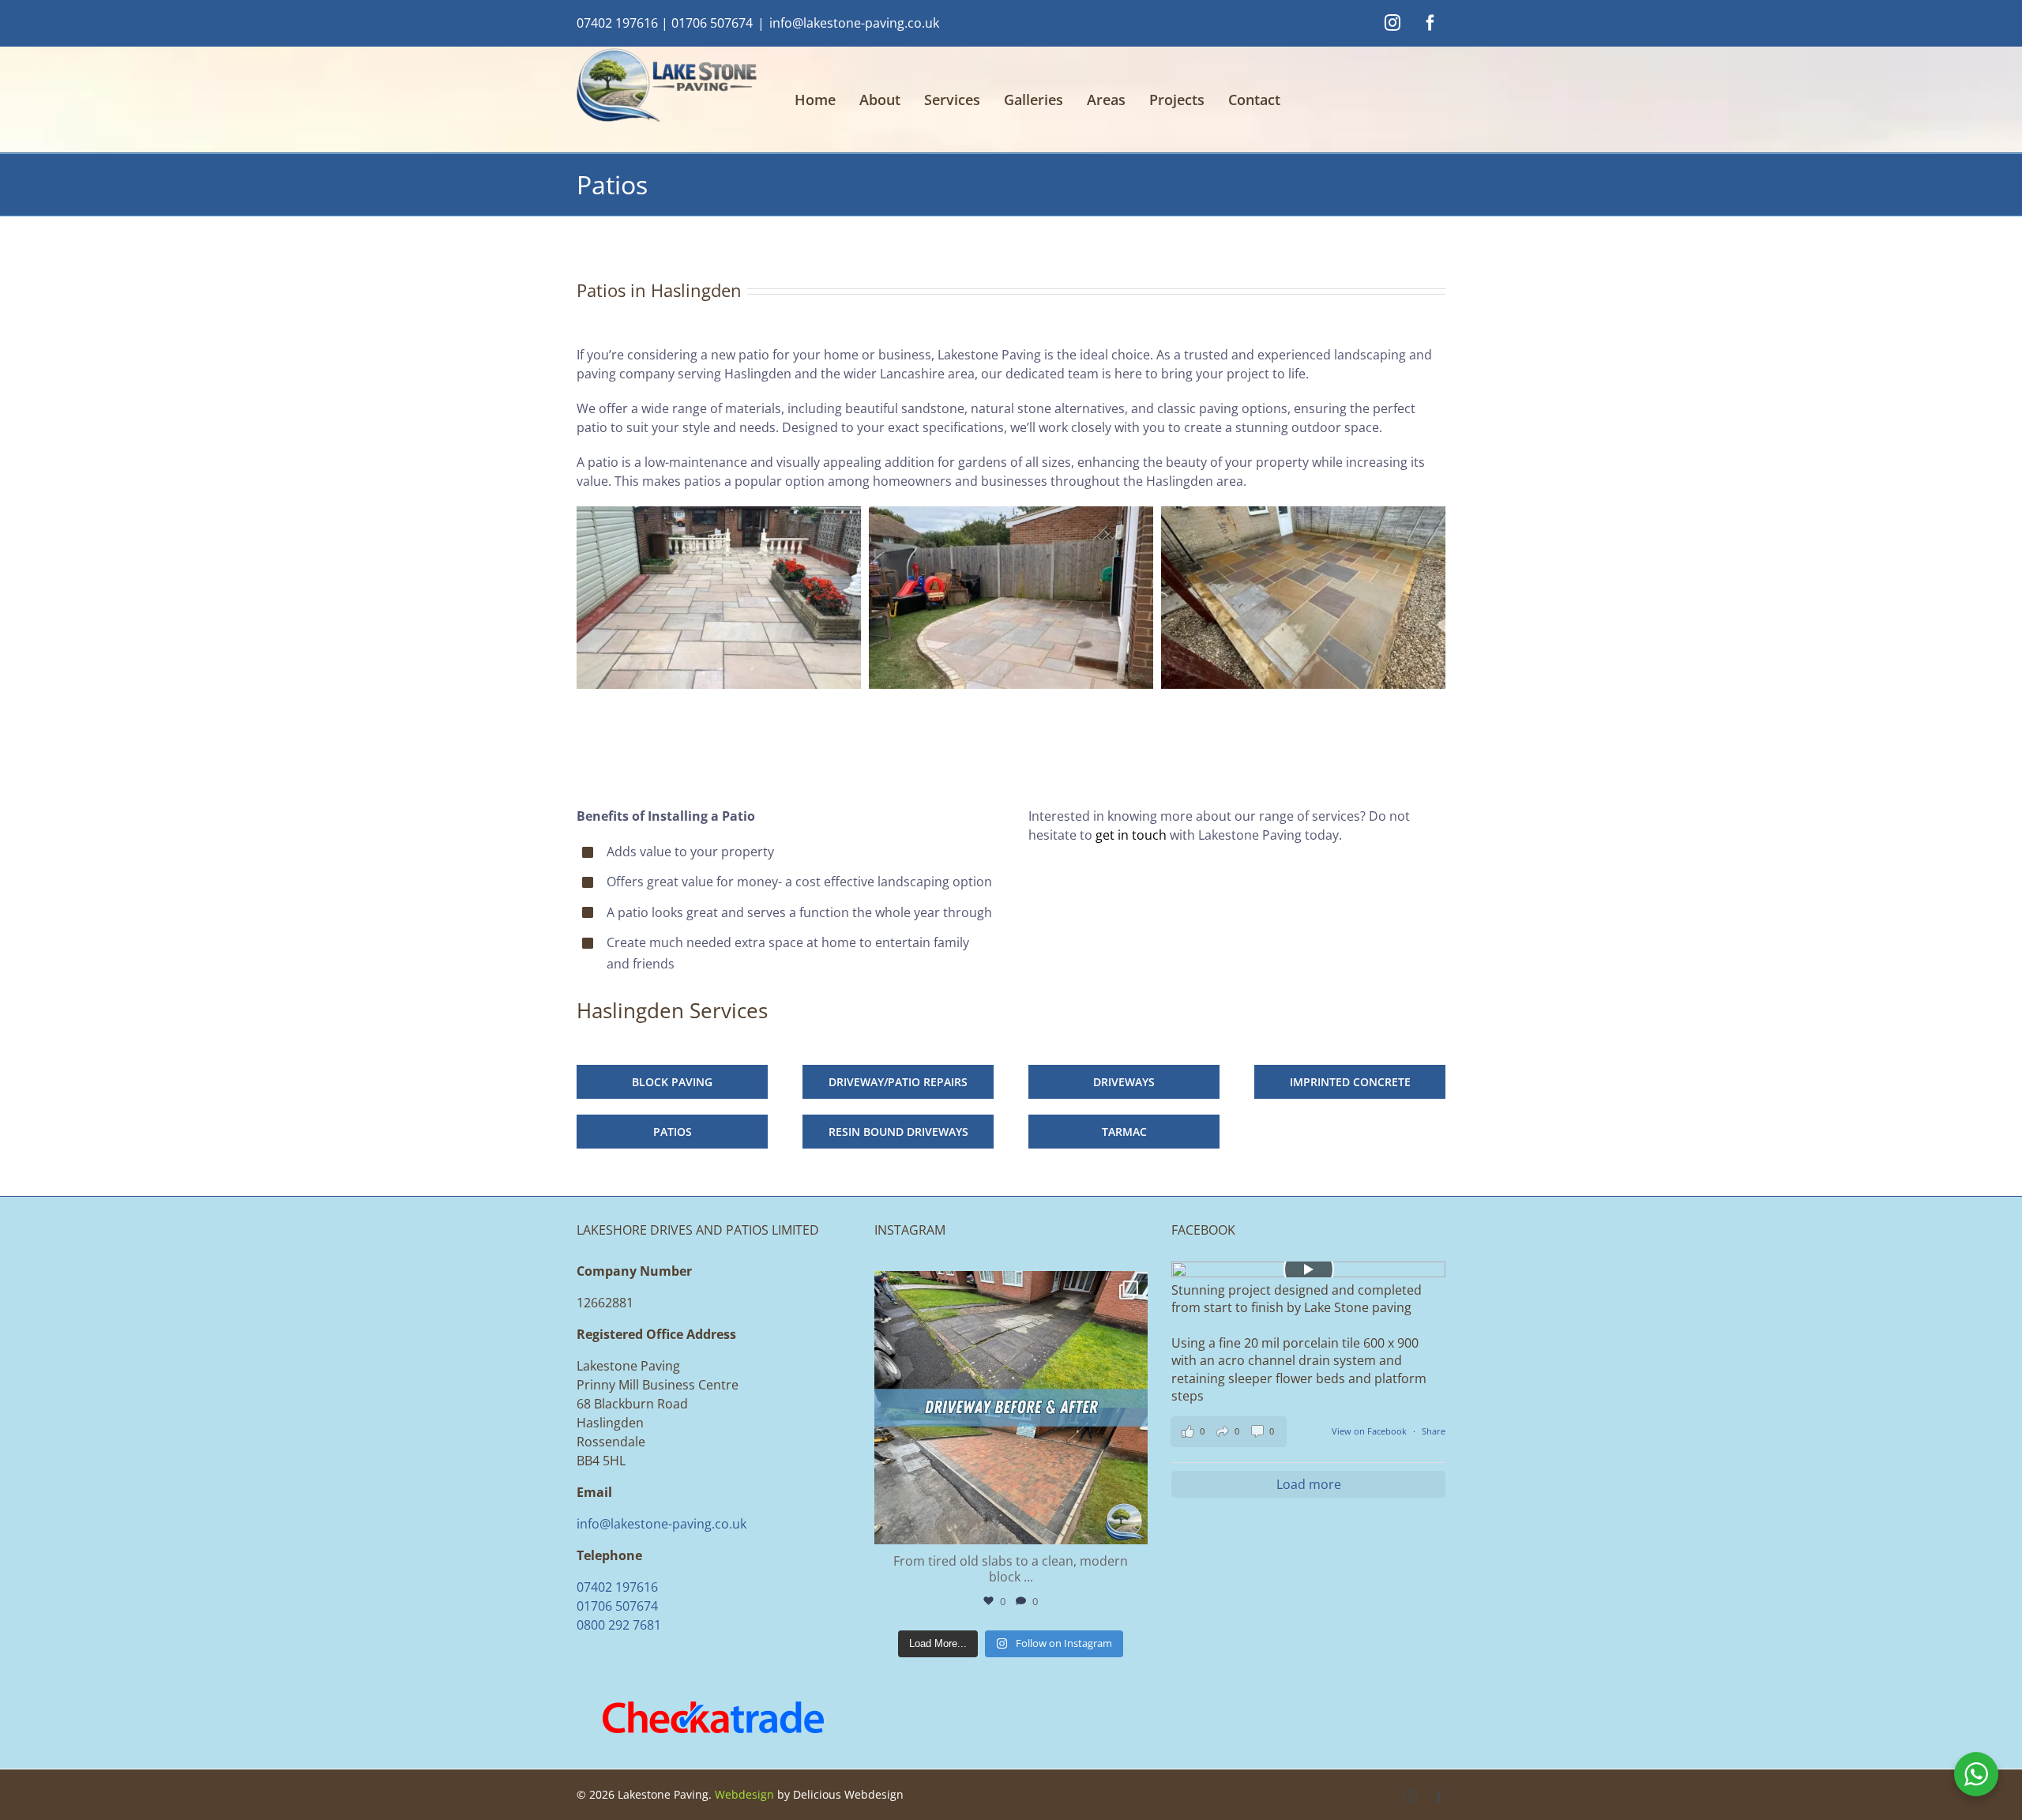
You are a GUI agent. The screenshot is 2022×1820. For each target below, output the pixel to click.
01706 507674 (712, 23)
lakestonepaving (1008, 1286)
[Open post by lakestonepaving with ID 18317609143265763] (1011, 1408)
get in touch (1131, 835)
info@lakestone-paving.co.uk (854, 23)
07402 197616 (617, 23)
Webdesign (744, 1794)
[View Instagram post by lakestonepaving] (1132, 1525)
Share (1434, 1431)
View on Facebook (1370, 1431)
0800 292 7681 (619, 1625)
